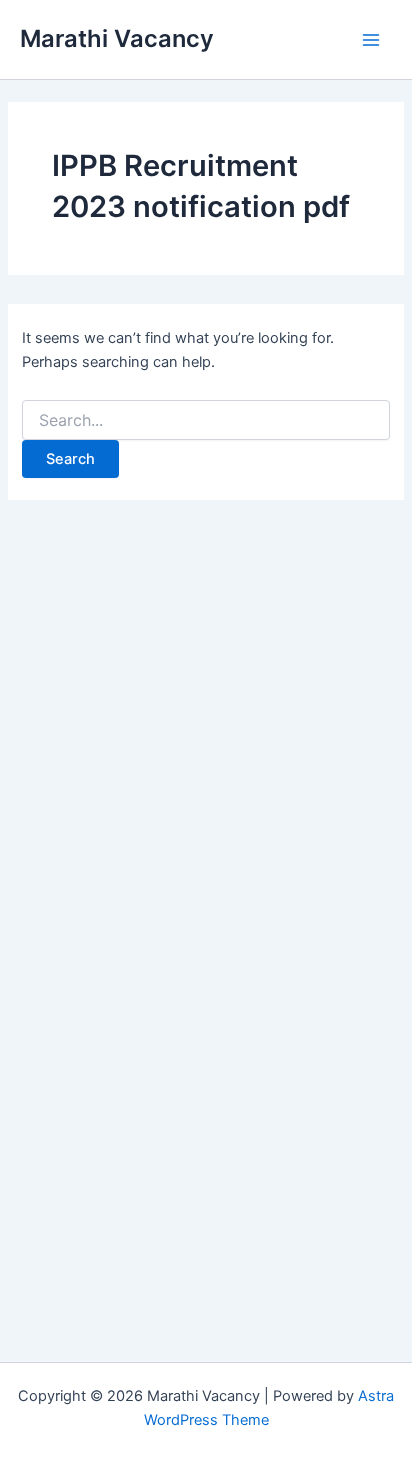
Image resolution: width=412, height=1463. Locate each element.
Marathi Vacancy (117, 38)
